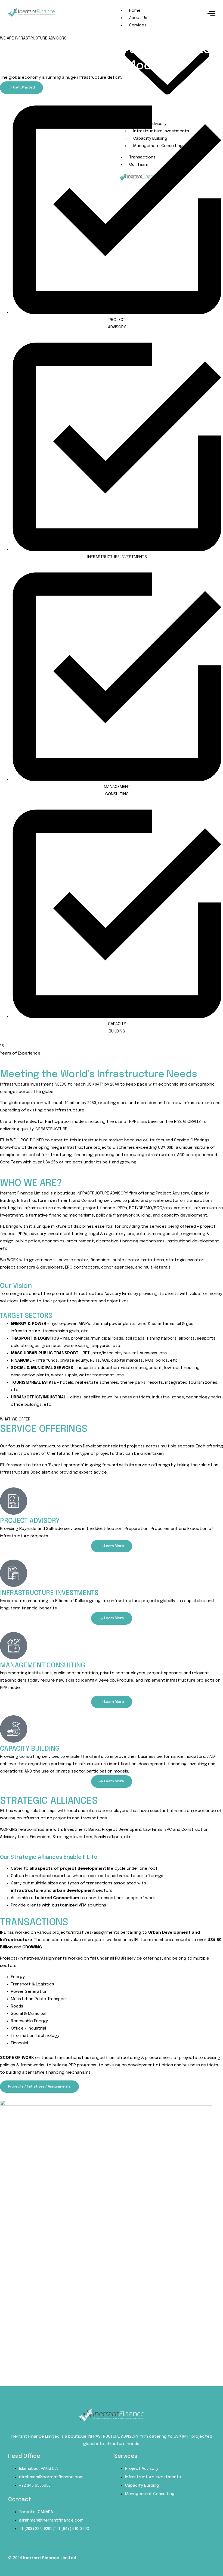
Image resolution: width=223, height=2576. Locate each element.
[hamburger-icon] (211, 14)
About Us (138, 18)
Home (135, 11)
